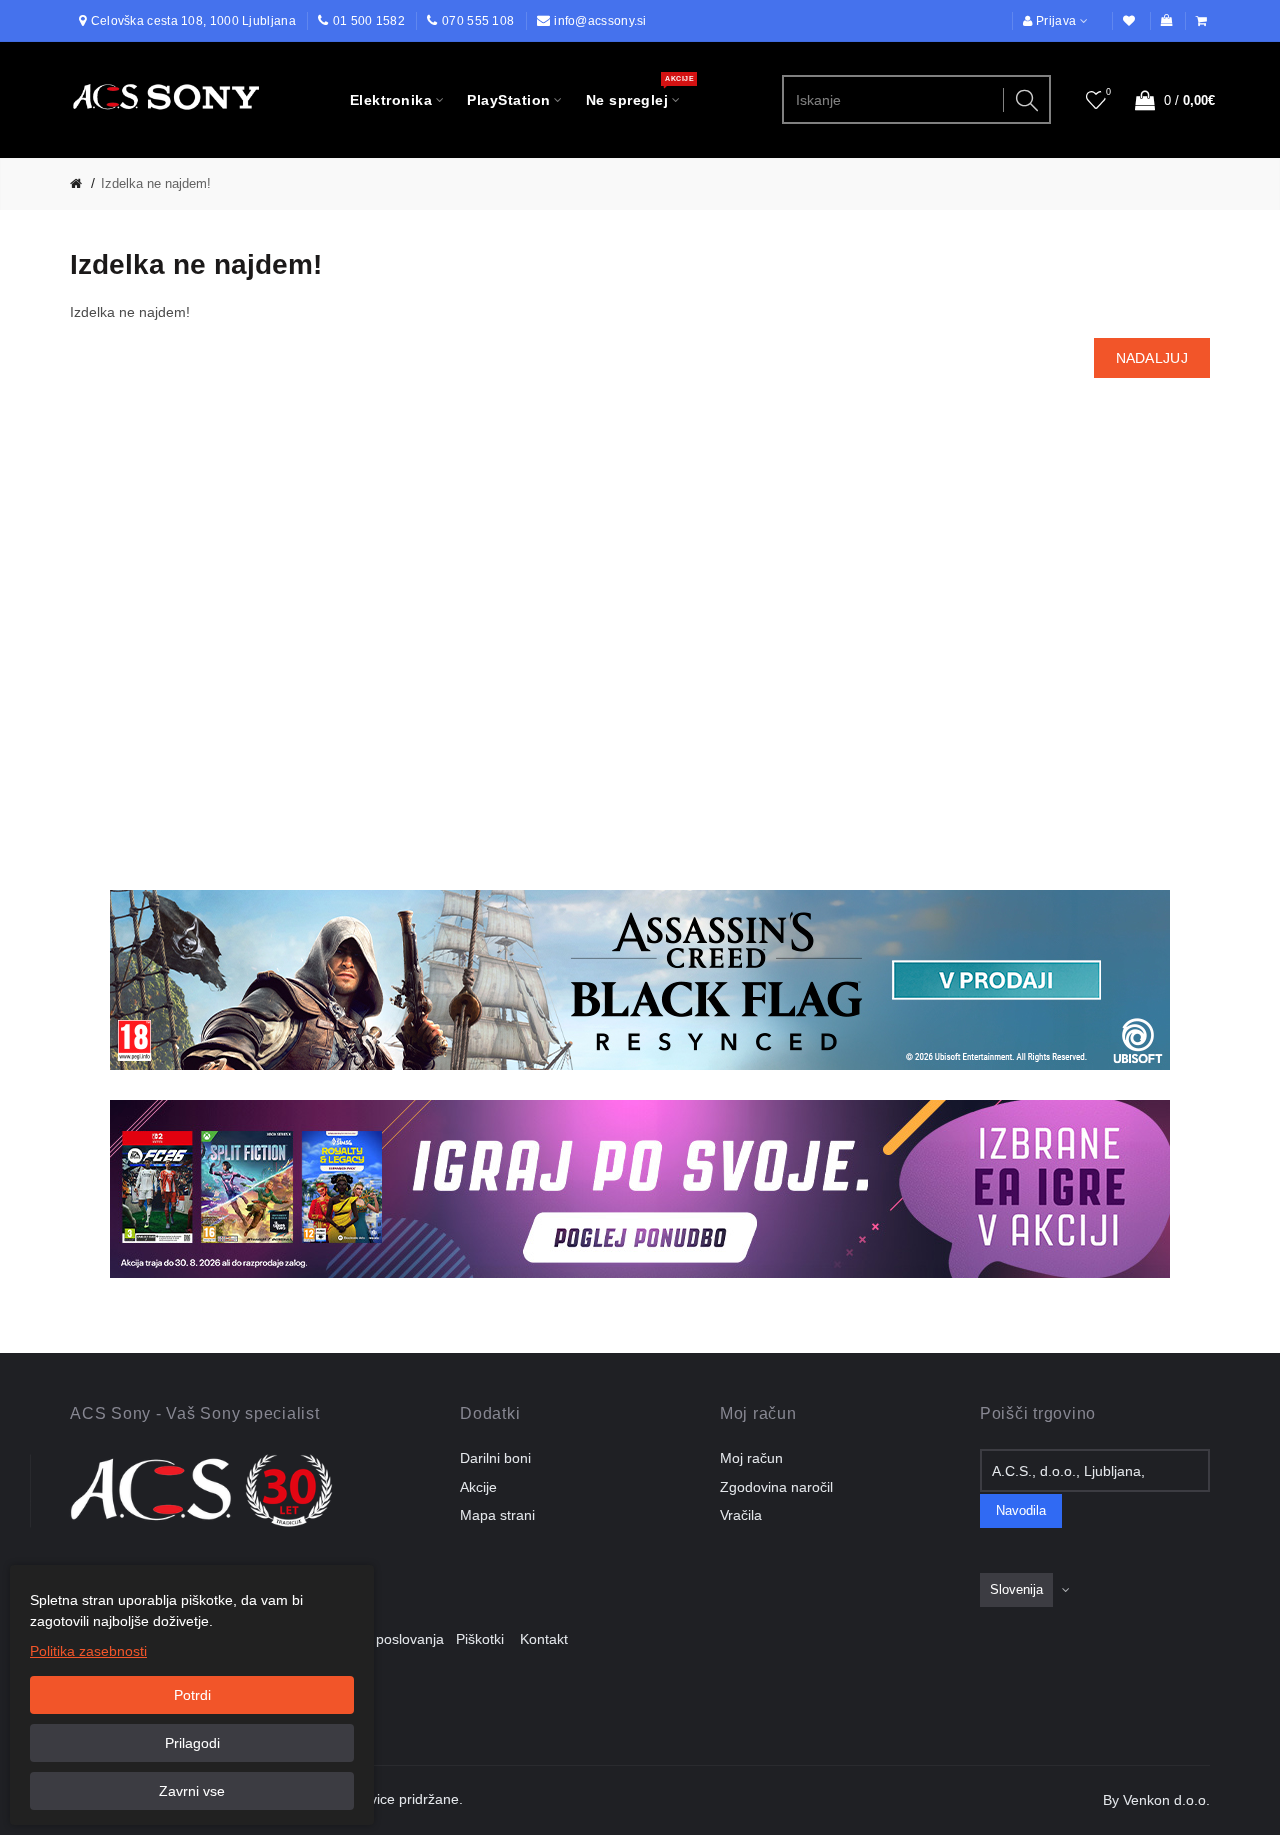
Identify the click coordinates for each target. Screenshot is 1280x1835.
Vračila (741, 1515)
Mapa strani (497, 1515)
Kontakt (544, 1639)
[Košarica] (1167, 21)
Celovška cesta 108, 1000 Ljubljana (193, 21)
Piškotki (486, 1639)
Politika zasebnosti (88, 1651)
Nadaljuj (1152, 358)
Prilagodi (192, 1743)
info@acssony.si (600, 21)
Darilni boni (495, 1458)
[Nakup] (1203, 21)
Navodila (1021, 1511)
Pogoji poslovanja (394, 1639)
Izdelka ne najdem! (156, 183)
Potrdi (192, 1695)
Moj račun (751, 1458)
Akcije (478, 1487)
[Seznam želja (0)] (1130, 21)
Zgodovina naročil (776, 1487)
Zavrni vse (192, 1791)
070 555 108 (478, 21)
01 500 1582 (369, 21)
